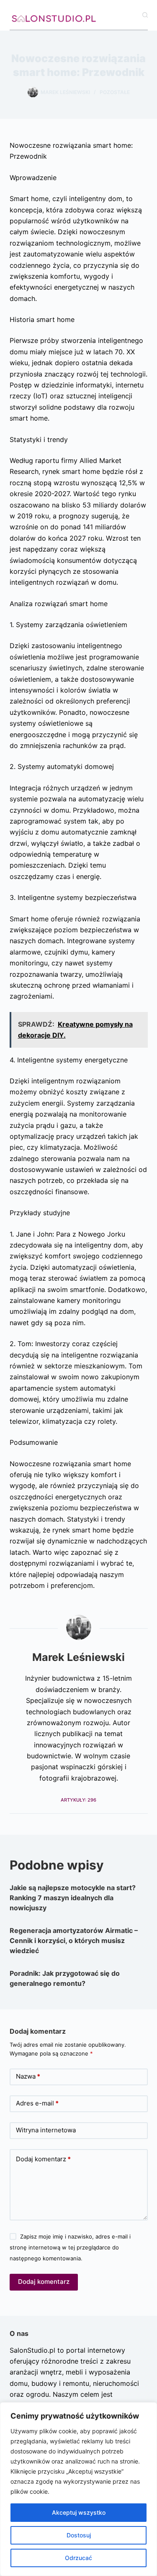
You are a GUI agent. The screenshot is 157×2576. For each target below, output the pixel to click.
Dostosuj (79, 2535)
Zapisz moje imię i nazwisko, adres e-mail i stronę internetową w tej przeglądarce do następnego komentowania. (70, 2248)
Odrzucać (78, 2558)
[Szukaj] (145, 15)
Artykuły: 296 (78, 1800)
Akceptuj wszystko (79, 2512)
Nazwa (28, 2076)
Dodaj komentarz (43, 2159)
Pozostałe (115, 92)
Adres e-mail (37, 2103)
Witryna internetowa (46, 2130)
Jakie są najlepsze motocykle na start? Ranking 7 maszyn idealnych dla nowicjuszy (73, 1898)
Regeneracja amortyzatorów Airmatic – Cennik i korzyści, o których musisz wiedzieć (74, 1940)
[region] (78, 2489)
